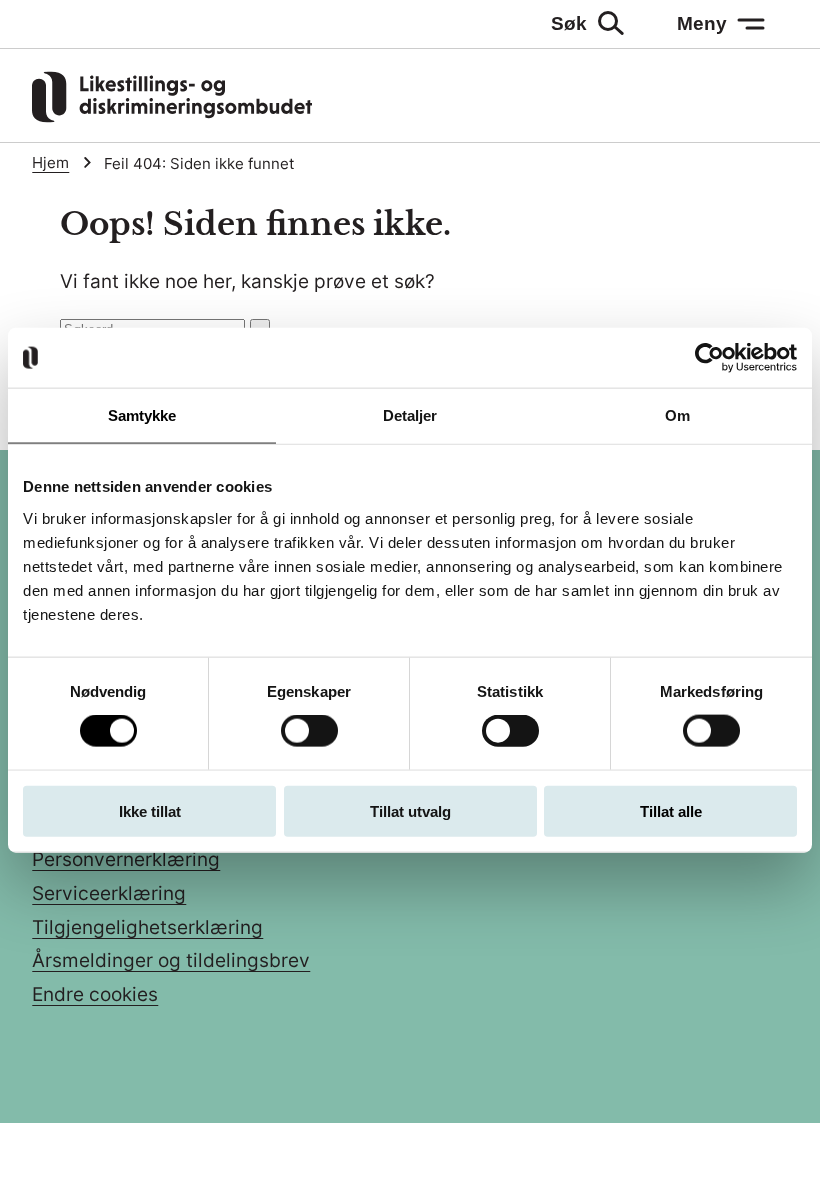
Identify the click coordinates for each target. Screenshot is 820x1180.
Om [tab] (677, 415)
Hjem (50, 163)
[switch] (309, 731)
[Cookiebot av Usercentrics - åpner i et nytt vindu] (709, 358)
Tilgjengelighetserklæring (147, 927)
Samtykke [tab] (142, 415)
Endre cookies (95, 994)
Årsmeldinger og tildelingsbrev (171, 960)
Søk (569, 23)
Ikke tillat (150, 810)
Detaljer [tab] (410, 415)
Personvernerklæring (126, 859)
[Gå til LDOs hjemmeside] (172, 116)
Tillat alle (671, 810)
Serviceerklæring (109, 893)
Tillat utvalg (410, 810)
